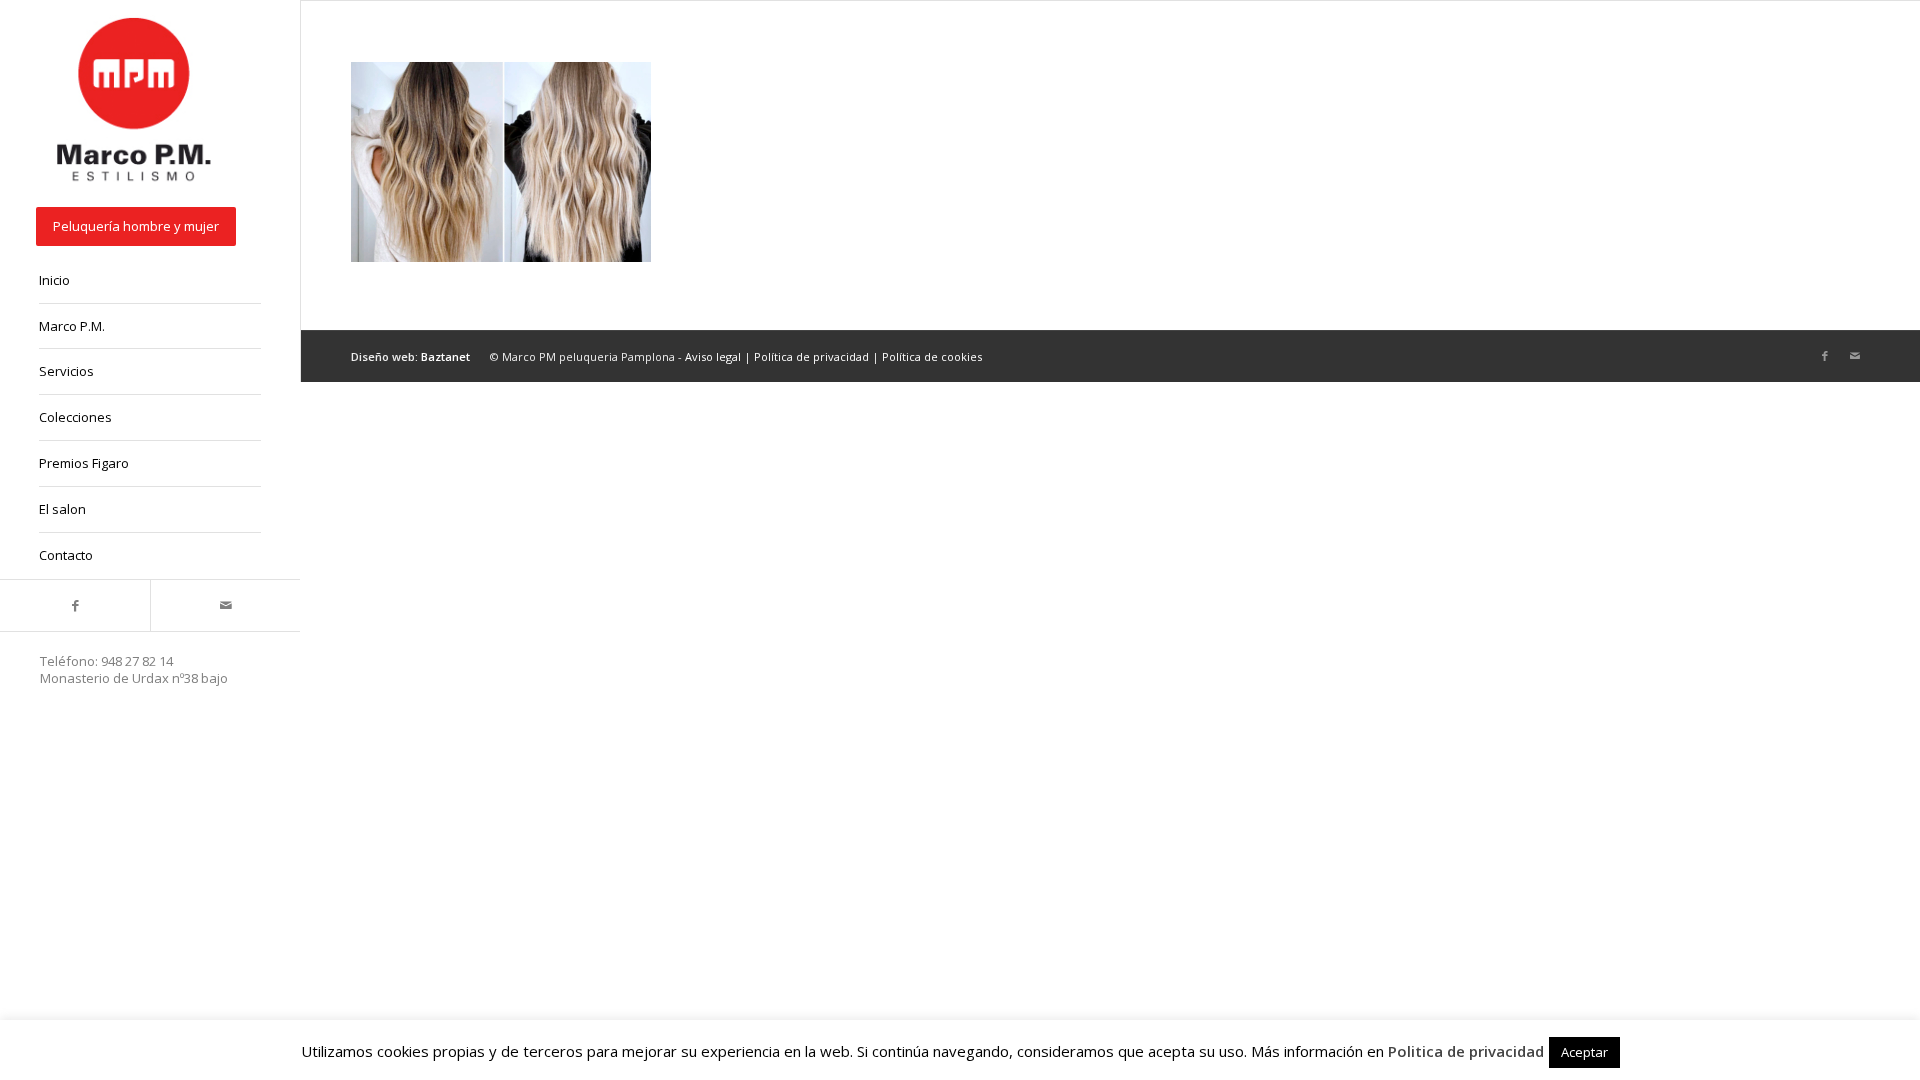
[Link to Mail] (225, 605)
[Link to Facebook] (75, 605)
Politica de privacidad (1466, 1051)
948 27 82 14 (137, 661)
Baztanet (445, 356)
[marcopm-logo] (135, 101)
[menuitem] (150, 228)
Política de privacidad (811, 356)
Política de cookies (932, 356)
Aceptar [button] (1584, 1052)
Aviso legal (713, 356)
